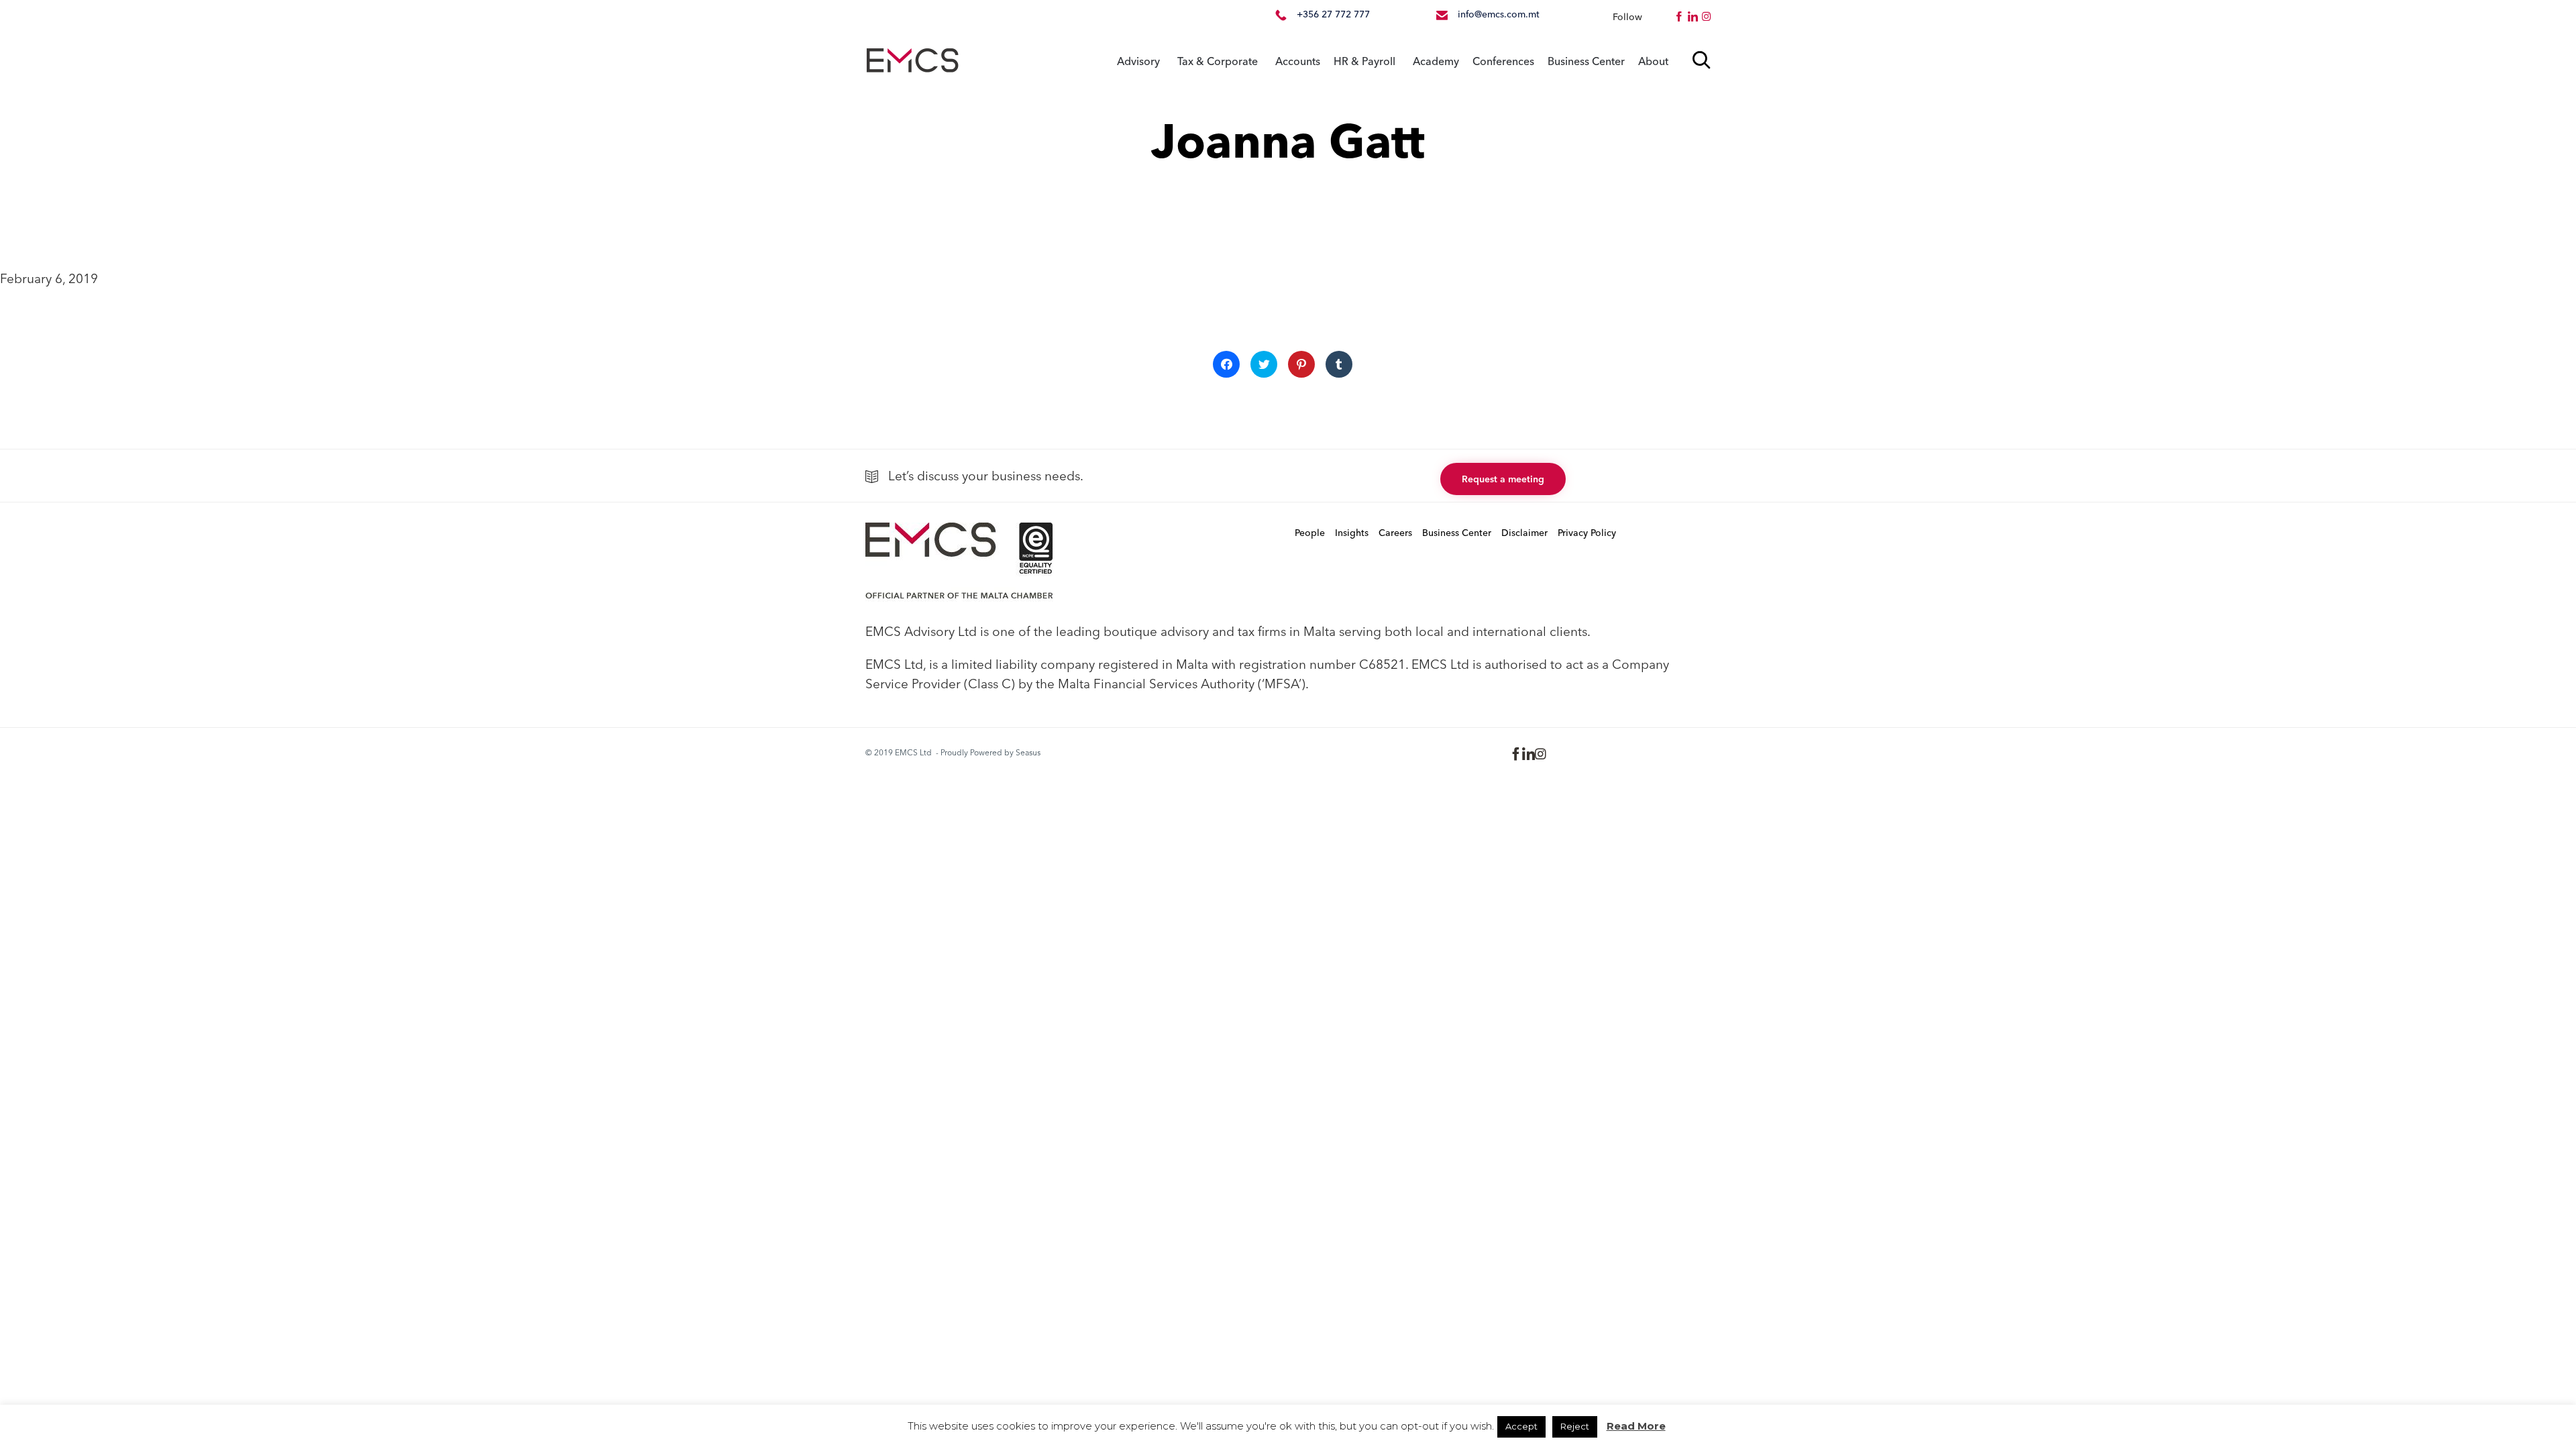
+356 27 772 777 (1333, 14)
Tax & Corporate (1218, 61)
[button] (1503, 479)
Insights (1352, 533)
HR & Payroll (1364, 61)
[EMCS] (912, 61)
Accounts (1298, 61)
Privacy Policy (1587, 533)
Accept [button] (1521, 1426)
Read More (1636, 1426)
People (1310, 533)
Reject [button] (1575, 1426)
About (1653, 61)
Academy (1436, 61)
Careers (1395, 533)
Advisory (1138, 61)
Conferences (1503, 61)
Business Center (1586, 61)
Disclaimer (1524, 533)
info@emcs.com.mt (1499, 14)
